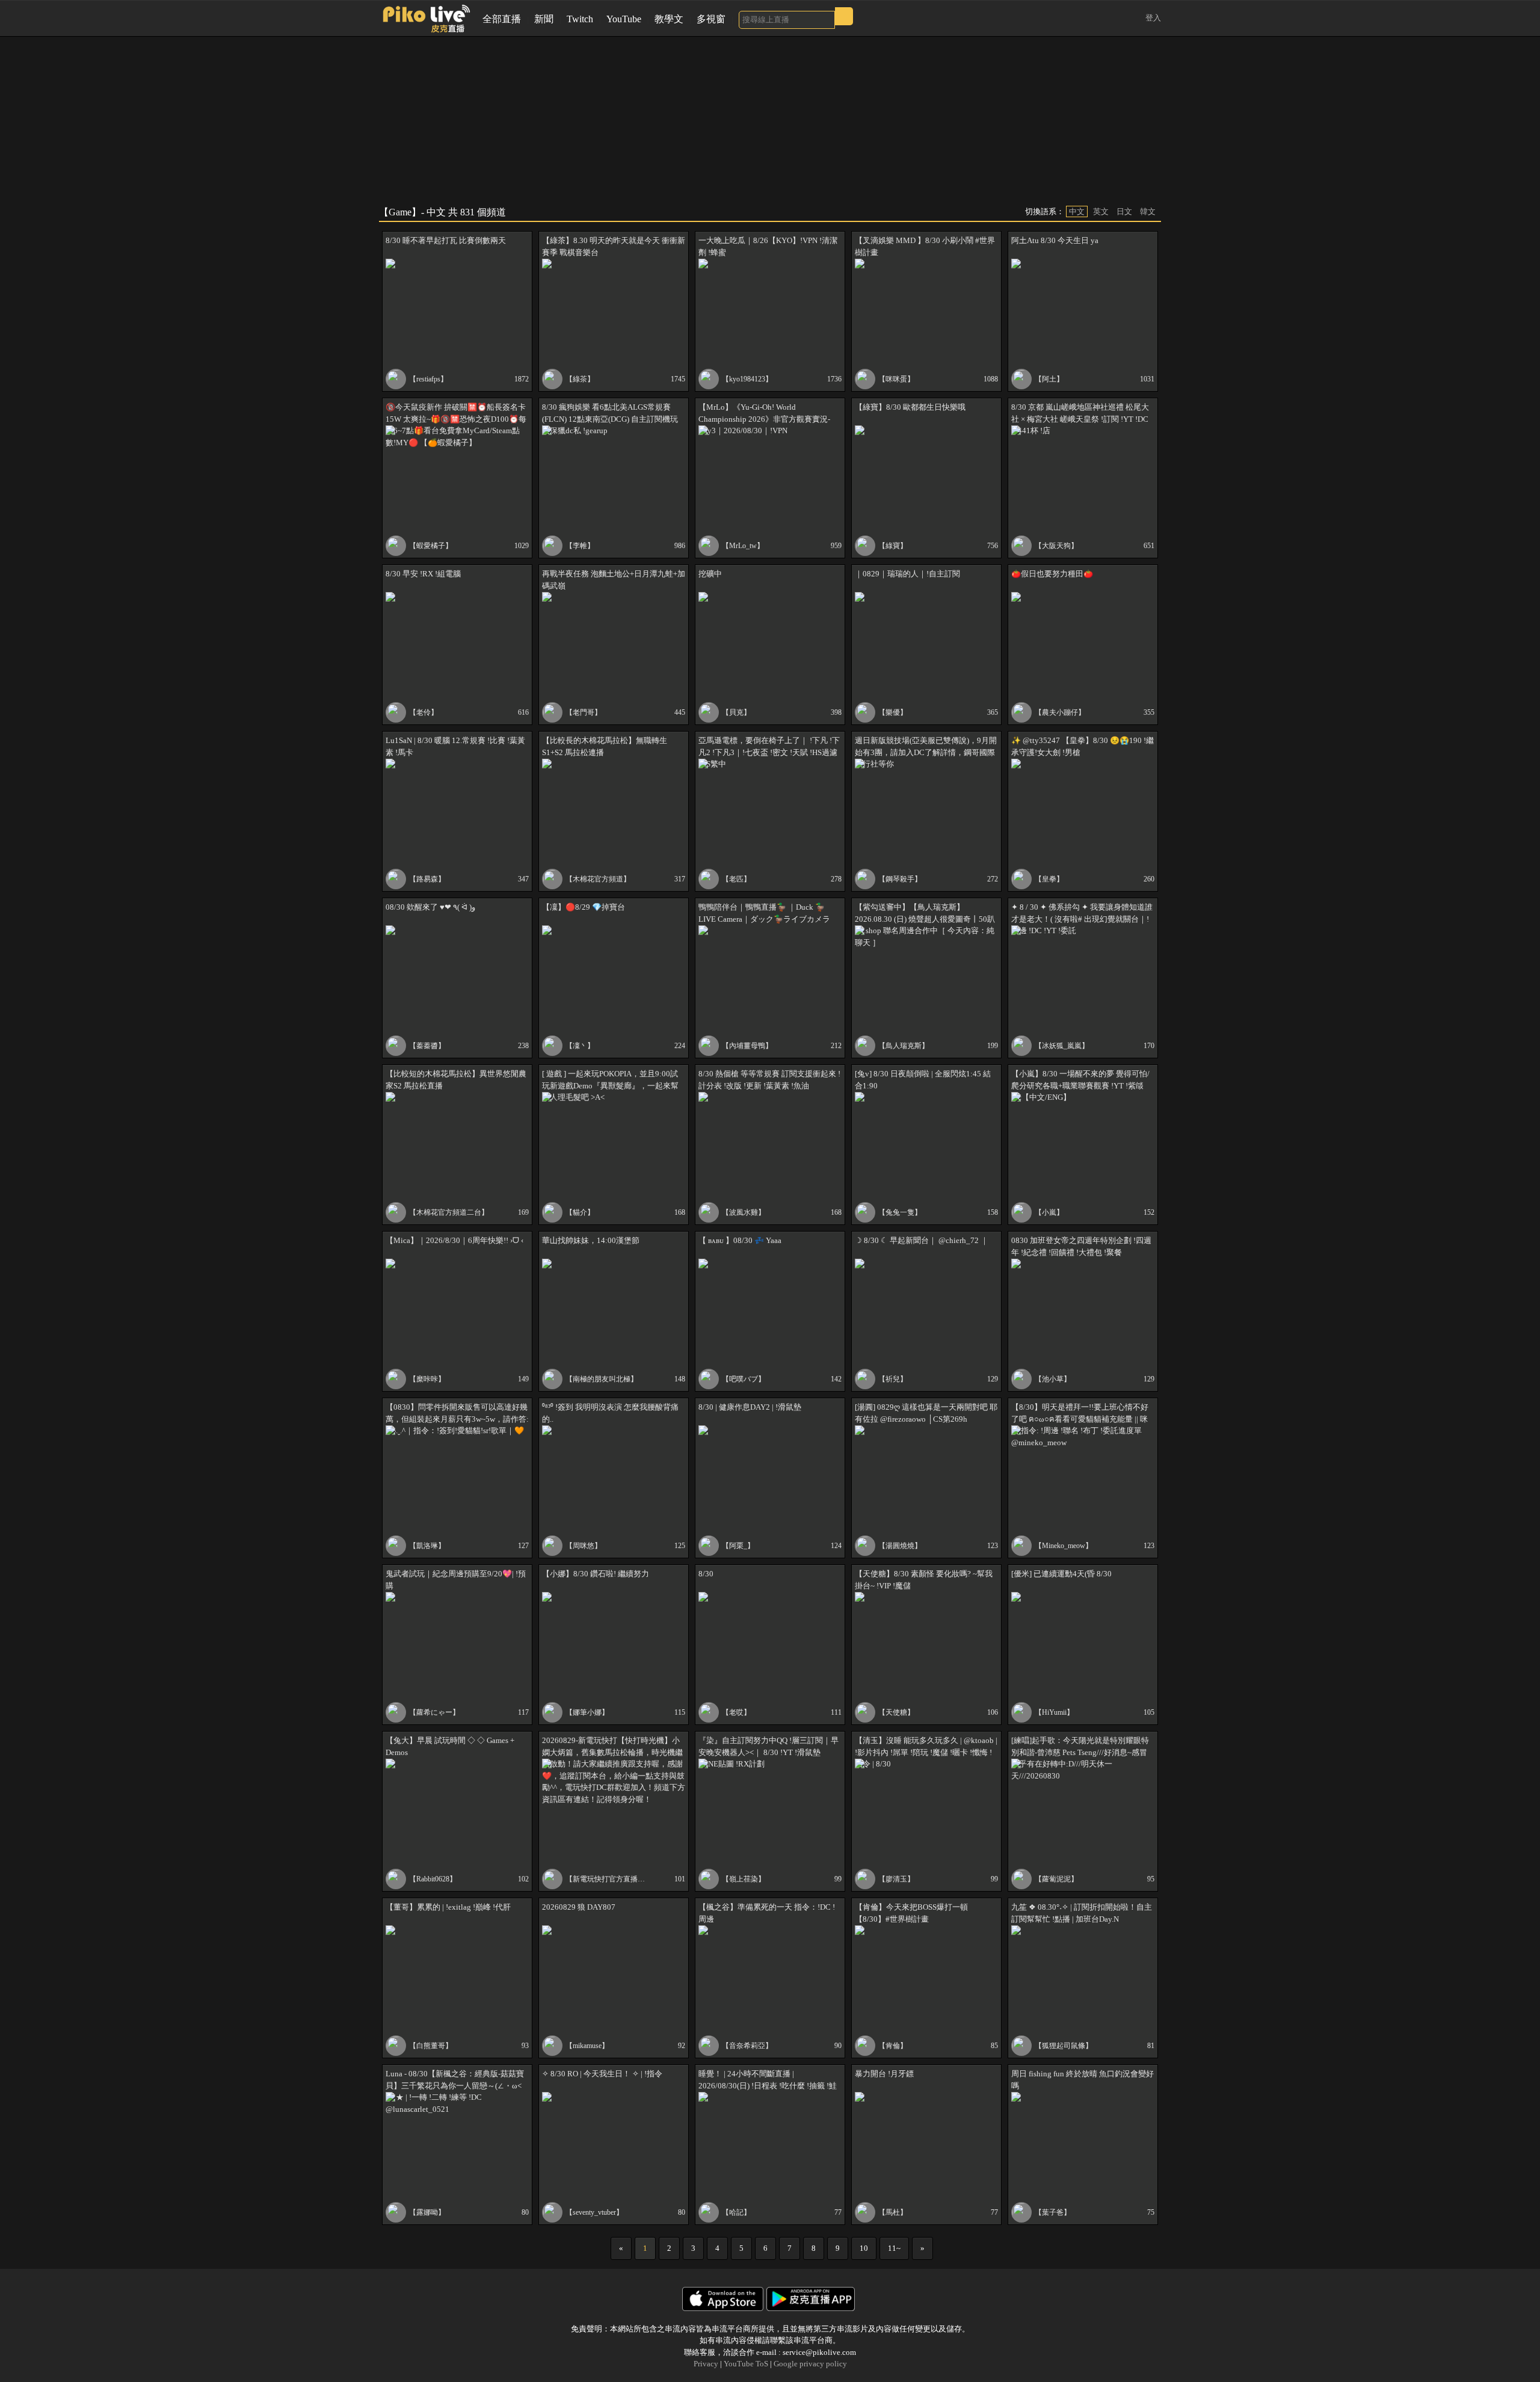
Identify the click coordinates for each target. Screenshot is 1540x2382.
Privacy (706, 2364)
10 (864, 2248)
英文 (1101, 211)
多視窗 (711, 19)
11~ (894, 2248)
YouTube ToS (746, 2364)
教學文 (669, 19)
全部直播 (502, 19)
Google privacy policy (810, 2364)
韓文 (1148, 211)
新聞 (544, 19)
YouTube (624, 19)
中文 (1077, 211)
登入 (1153, 18)
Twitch (580, 19)
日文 (1124, 211)
